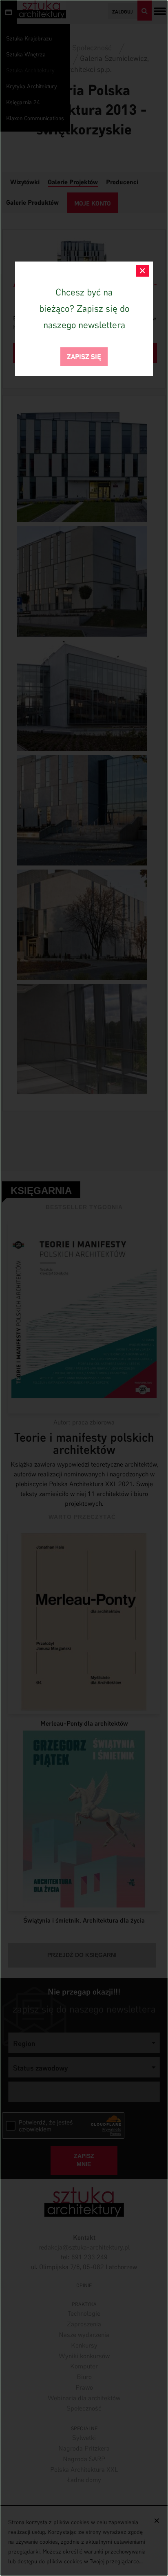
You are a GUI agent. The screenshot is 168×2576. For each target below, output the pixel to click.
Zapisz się (84, 356)
